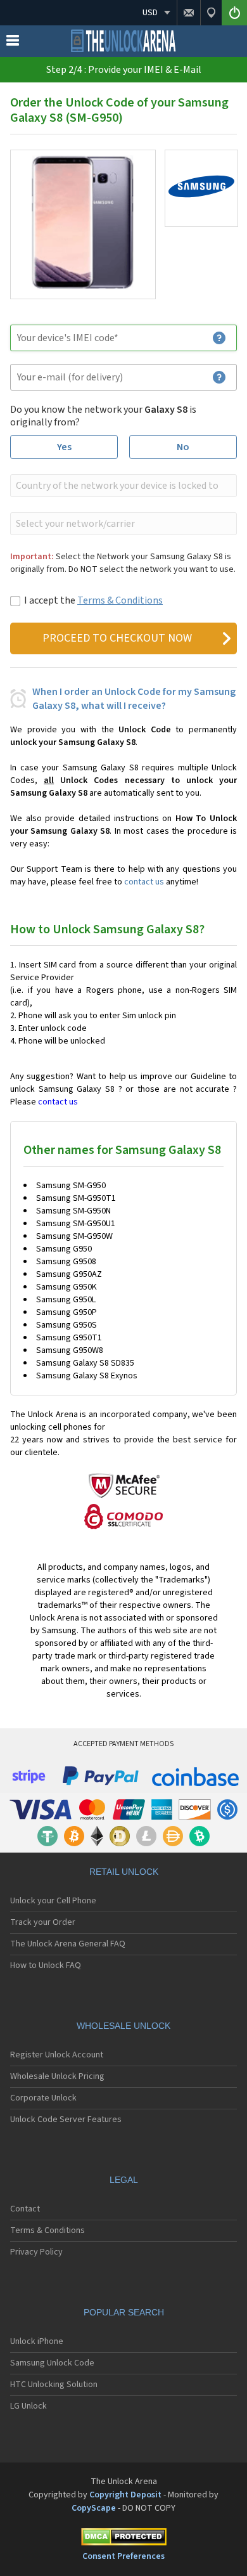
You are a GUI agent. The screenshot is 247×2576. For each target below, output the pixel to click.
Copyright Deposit (125, 2495)
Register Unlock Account (57, 2055)
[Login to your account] (234, 13)
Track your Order (43, 1922)
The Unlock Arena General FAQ (68, 1944)
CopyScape (94, 2508)
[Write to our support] (188, 13)
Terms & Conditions (120, 600)
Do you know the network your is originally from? (103, 416)
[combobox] (122, 486)
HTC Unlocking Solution (54, 2385)
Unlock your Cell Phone (53, 1901)
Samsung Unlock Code (52, 2363)
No (183, 447)
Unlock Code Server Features (66, 2120)
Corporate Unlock (43, 2098)
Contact (25, 2209)
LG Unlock (28, 2406)
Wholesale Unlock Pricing (57, 2076)
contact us (144, 882)
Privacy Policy (36, 2252)
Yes (64, 447)
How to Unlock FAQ (46, 1965)
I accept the (93, 600)
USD (150, 13)
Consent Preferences (123, 2556)
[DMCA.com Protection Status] (123, 2539)
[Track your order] (211, 13)
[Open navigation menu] (13, 43)
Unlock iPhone (37, 2341)
